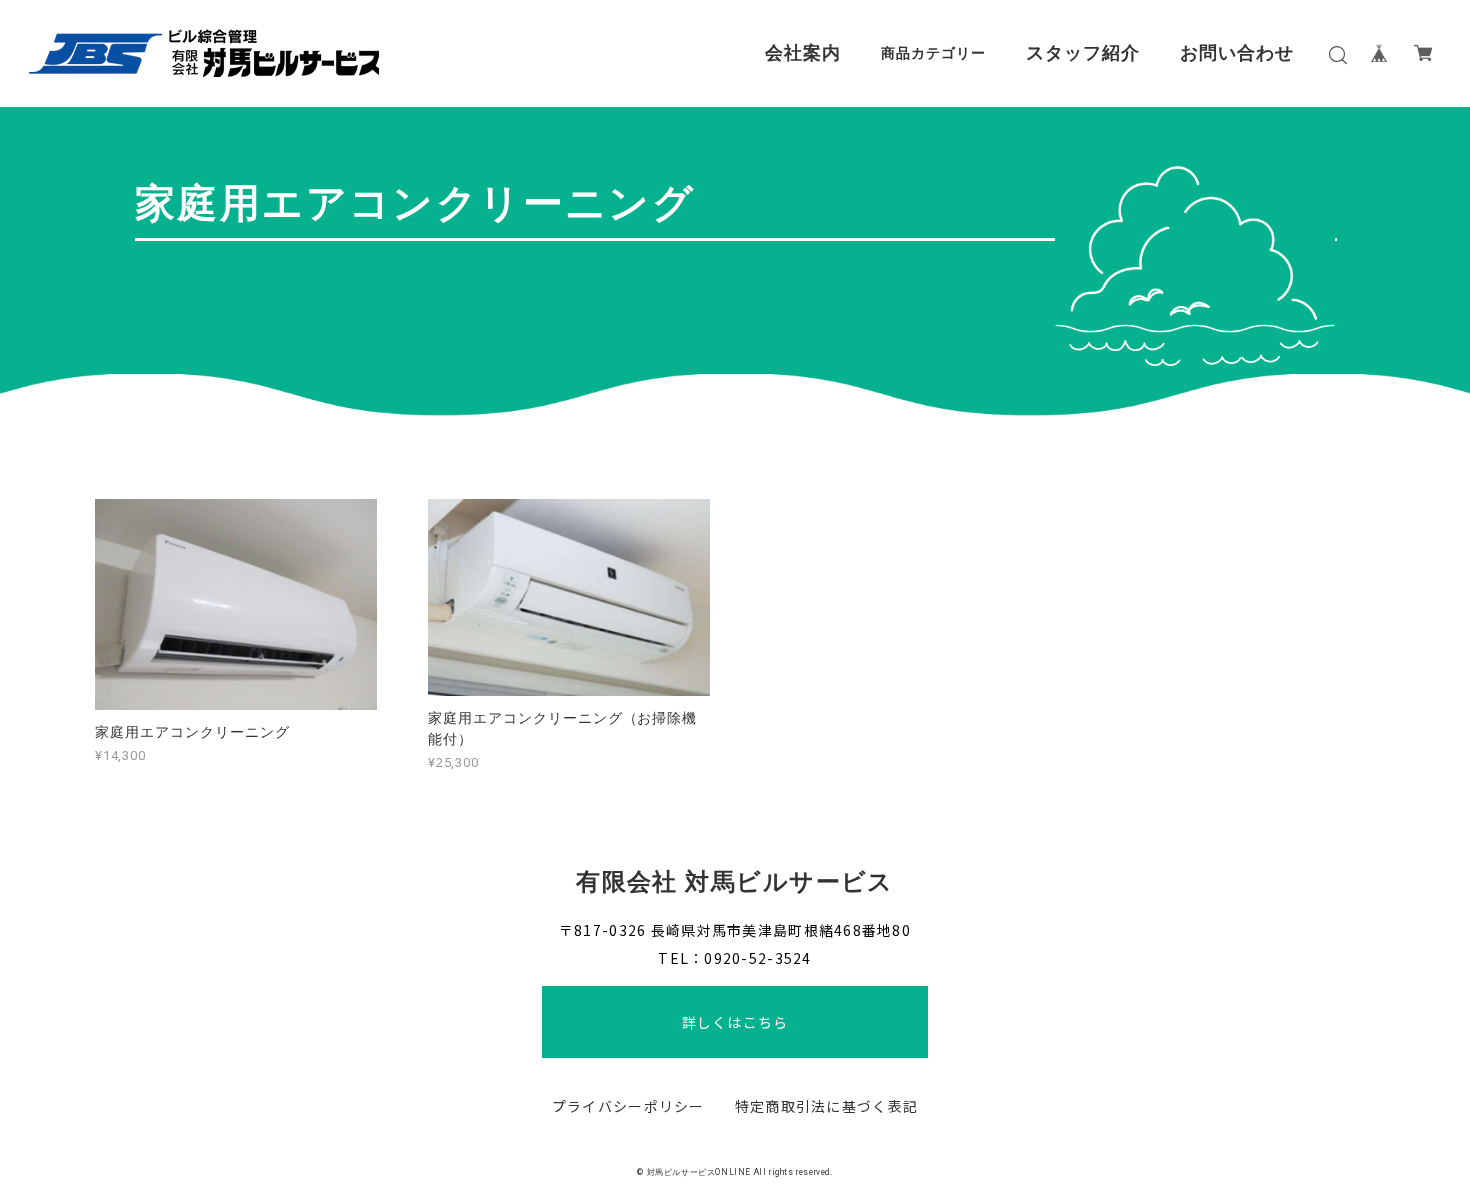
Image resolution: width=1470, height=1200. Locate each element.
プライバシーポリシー (628, 1106)
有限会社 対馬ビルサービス (735, 882)
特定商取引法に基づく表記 (826, 1106)
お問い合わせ (1237, 53)
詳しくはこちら (735, 1022)
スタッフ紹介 (1083, 53)
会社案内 (803, 53)
